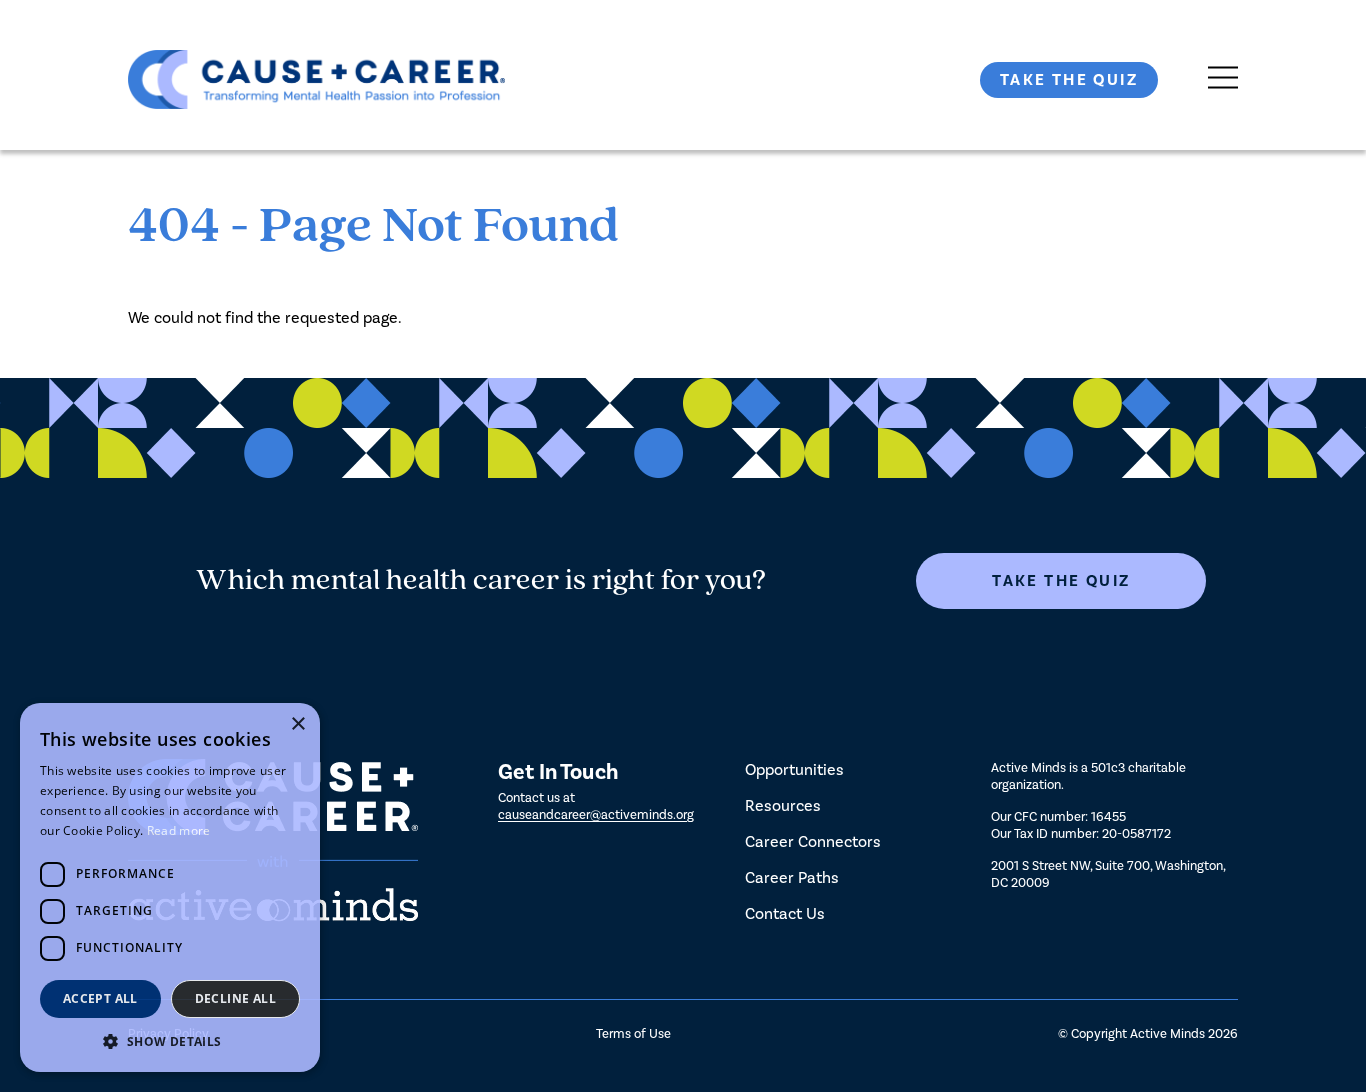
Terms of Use (633, 1033)
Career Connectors (813, 841)
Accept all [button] (100, 998)
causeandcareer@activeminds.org (596, 814)
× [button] (297, 724)
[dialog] (170, 887)
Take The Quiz (1069, 80)
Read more (179, 830)
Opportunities (794, 769)
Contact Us (785, 913)
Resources (783, 805)
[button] (170, 1041)
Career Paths (792, 877)
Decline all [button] (235, 998)
